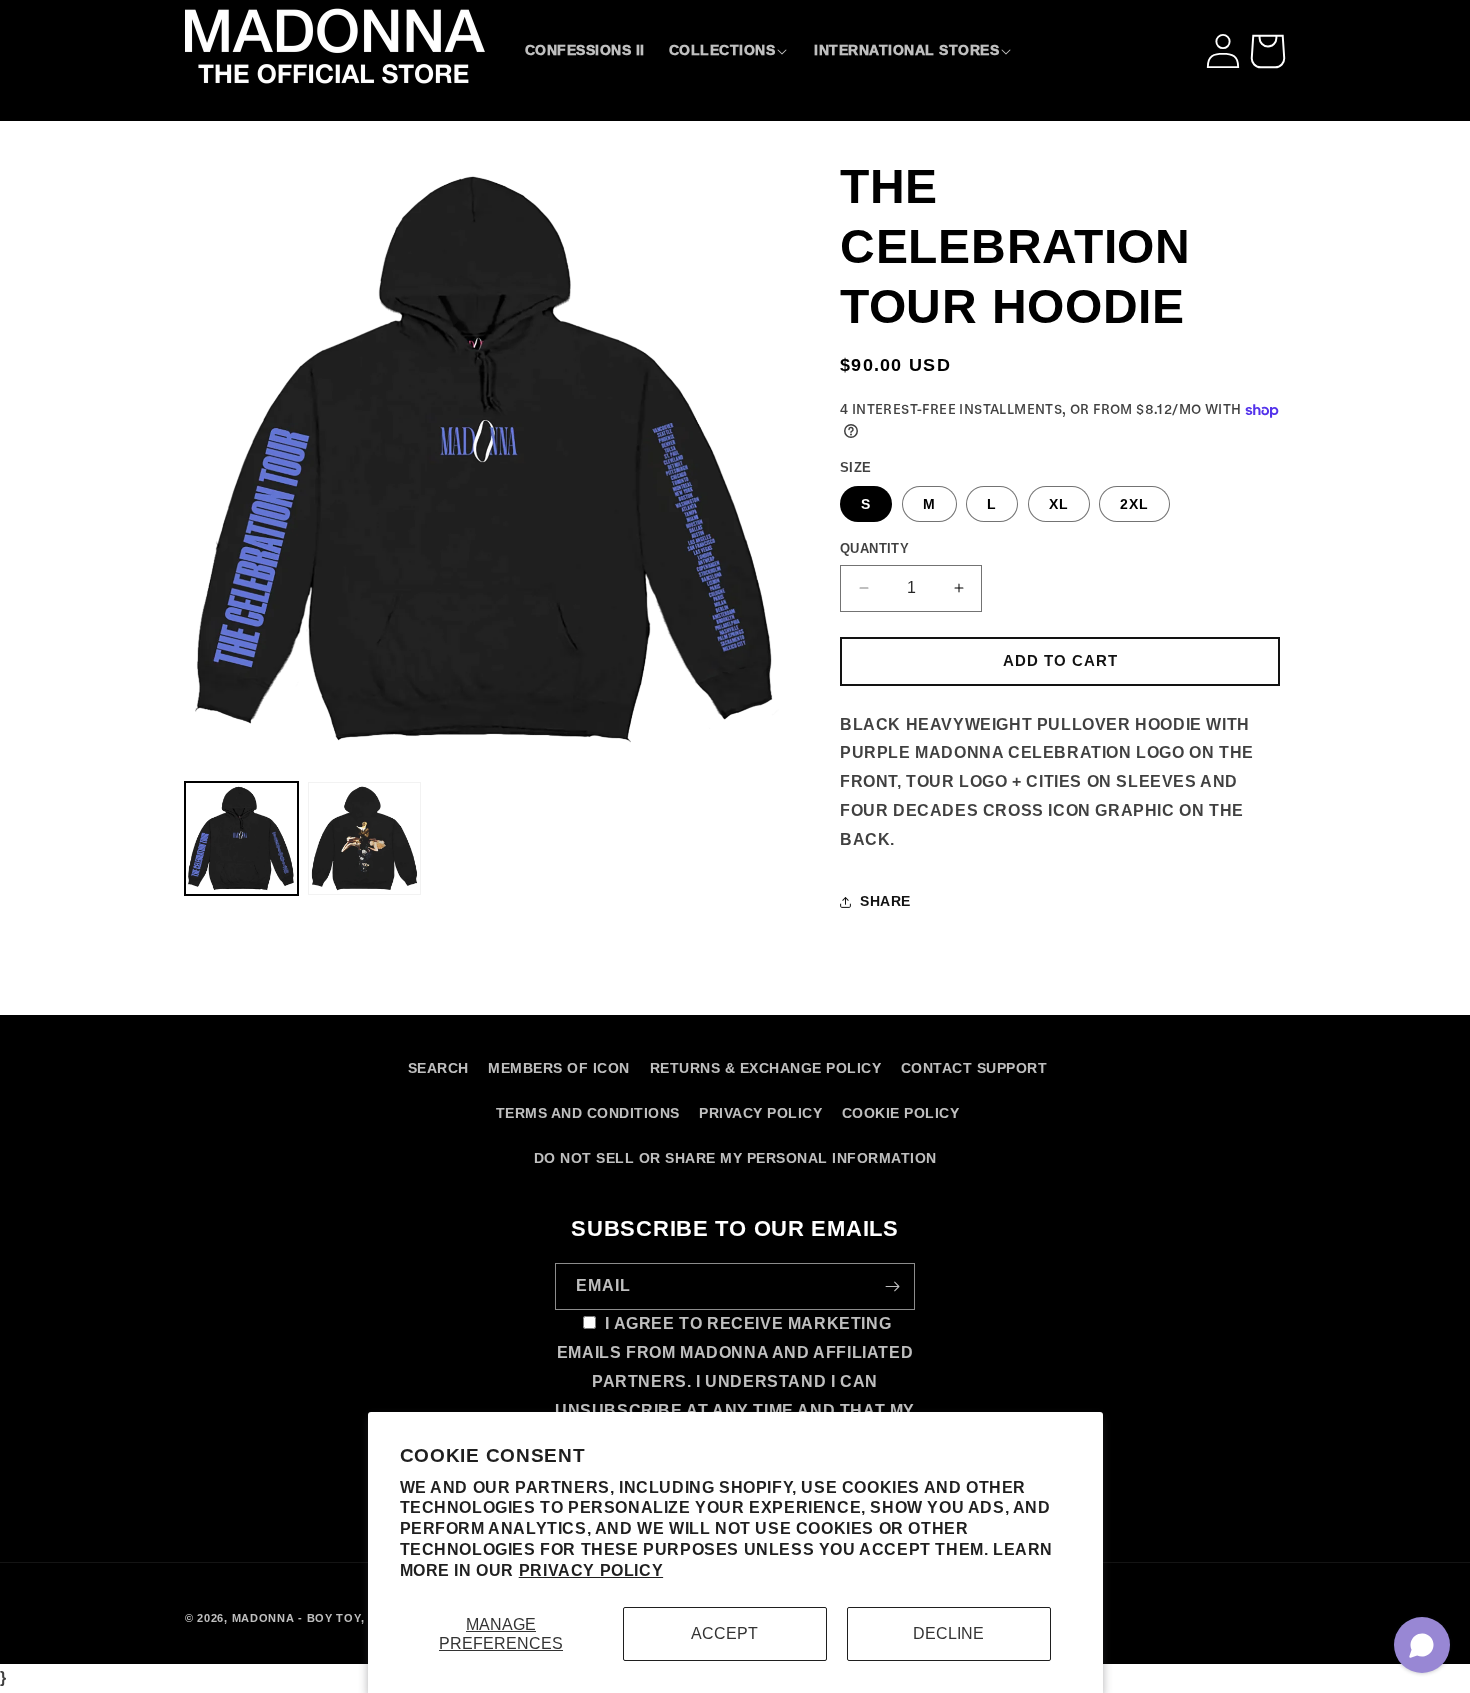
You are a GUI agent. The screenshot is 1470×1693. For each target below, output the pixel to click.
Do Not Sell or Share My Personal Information (735, 1158)
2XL (1134, 504)
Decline (948, 1633)
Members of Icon (559, 1068)
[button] (730, 50)
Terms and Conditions (588, 1113)
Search (438, 1068)
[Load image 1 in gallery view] (241, 838)
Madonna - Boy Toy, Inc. (312, 1618)
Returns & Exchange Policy (766, 1068)
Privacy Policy (591, 1570)
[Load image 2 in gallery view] (364, 838)
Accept (724, 1633)
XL (1059, 504)
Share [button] (885, 901)
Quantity (874, 548)
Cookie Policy (901, 1113)
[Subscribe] (892, 1286)
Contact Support (974, 1068)
